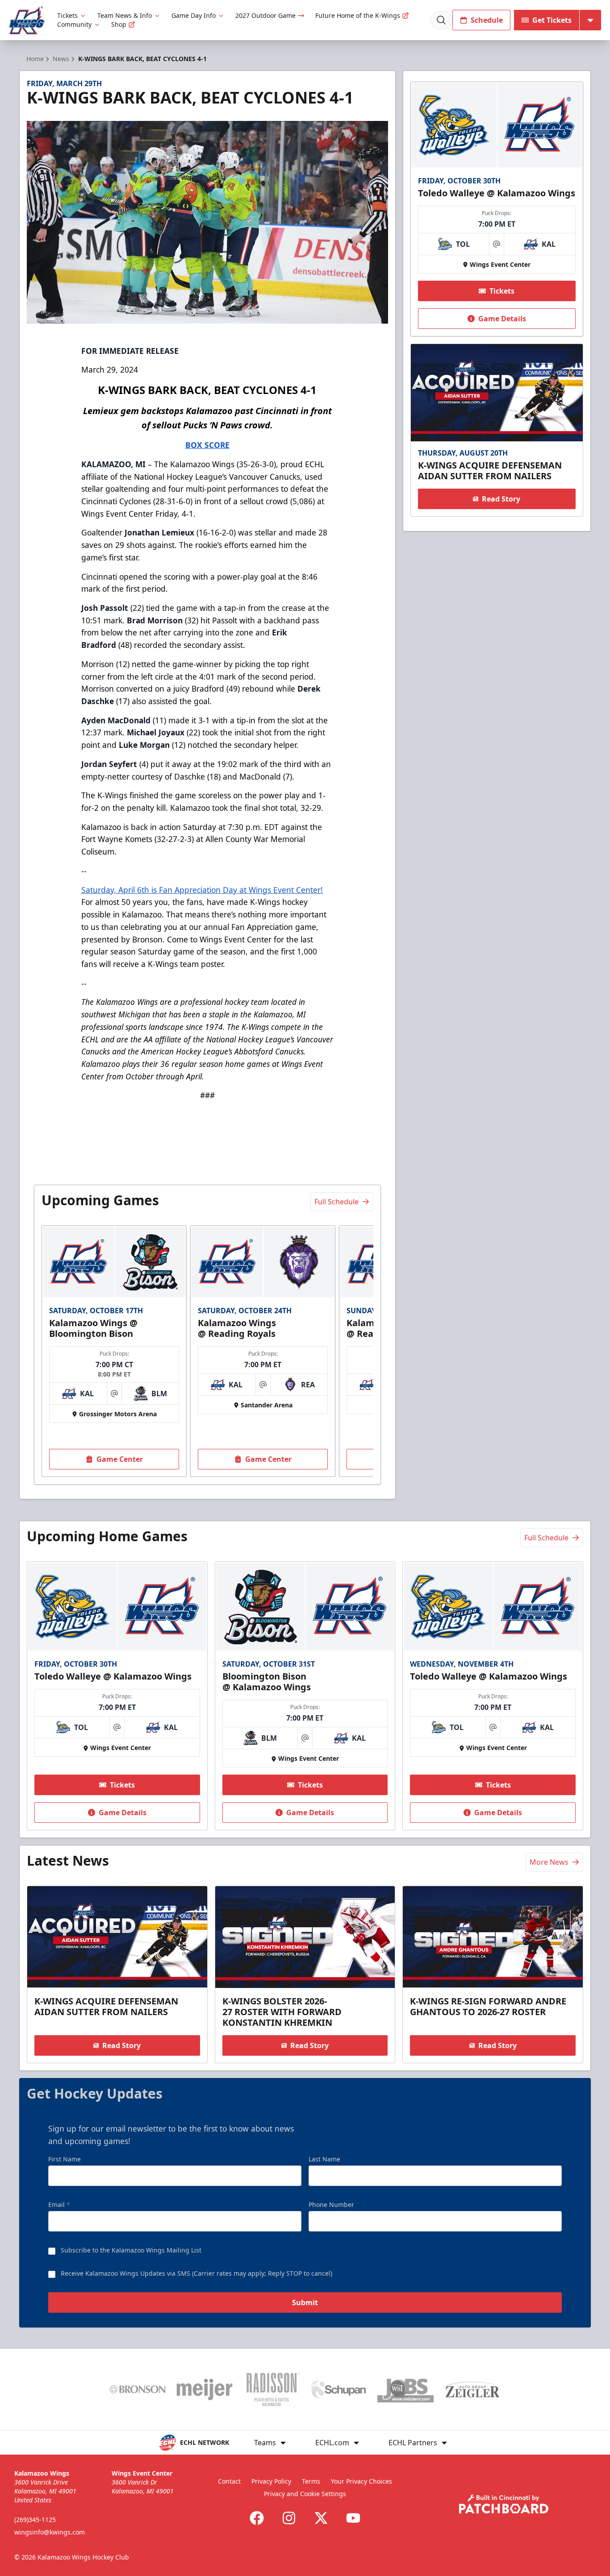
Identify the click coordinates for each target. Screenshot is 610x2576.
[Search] (441, 20)
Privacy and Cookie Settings (305, 2494)
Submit (305, 2302)
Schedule (487, 20)
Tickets (67, 15)
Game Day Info (194, 15)
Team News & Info (125, 15)
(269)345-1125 (35, 2520)
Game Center (120, 1459)
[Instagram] (289, 2518)
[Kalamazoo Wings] (27, 20)
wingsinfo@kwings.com (50, 2532)
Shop (119, 24)
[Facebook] (257, 2518)
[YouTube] (353, 2518)
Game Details (502, 319)
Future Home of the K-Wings (358, 15)
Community (74, 24)
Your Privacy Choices (361, 2481)
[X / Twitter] (321, 2518)
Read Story (501, 499)
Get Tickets (552, 20)
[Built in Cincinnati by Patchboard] (504, 2504)
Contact (229, 2481)
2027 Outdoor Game (265, 15)
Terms (311, 2481)
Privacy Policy (271, 2481)
